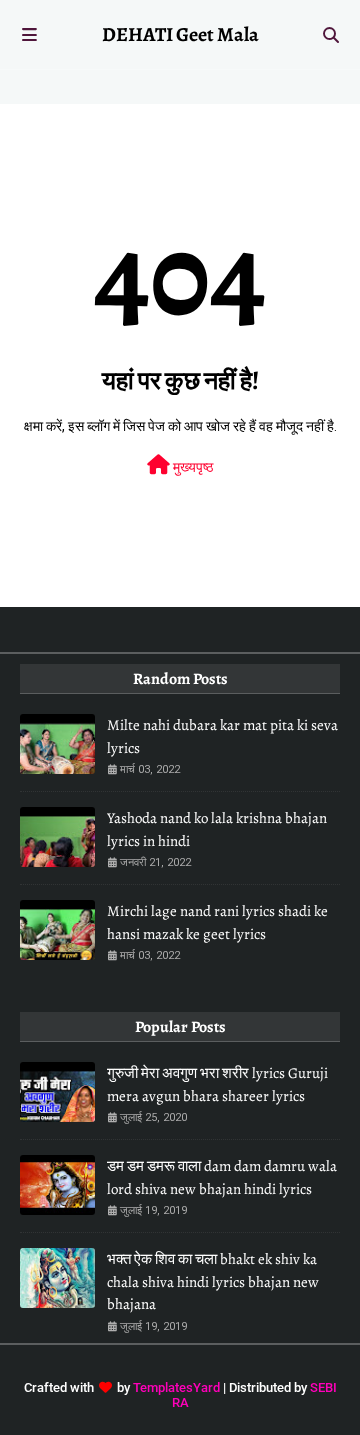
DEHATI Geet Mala (180, 34)
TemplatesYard (176, 1387)
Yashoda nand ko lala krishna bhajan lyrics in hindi (217, 829)
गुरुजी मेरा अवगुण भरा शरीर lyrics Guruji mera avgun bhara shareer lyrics (217, 1084)
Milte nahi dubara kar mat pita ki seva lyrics (222, 736)
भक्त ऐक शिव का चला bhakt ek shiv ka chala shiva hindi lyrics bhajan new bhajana (213, 1281)
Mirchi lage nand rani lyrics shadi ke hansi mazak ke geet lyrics (217, 922)
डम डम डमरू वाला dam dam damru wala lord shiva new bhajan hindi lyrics (222, 1177)
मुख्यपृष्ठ (191, 467)
